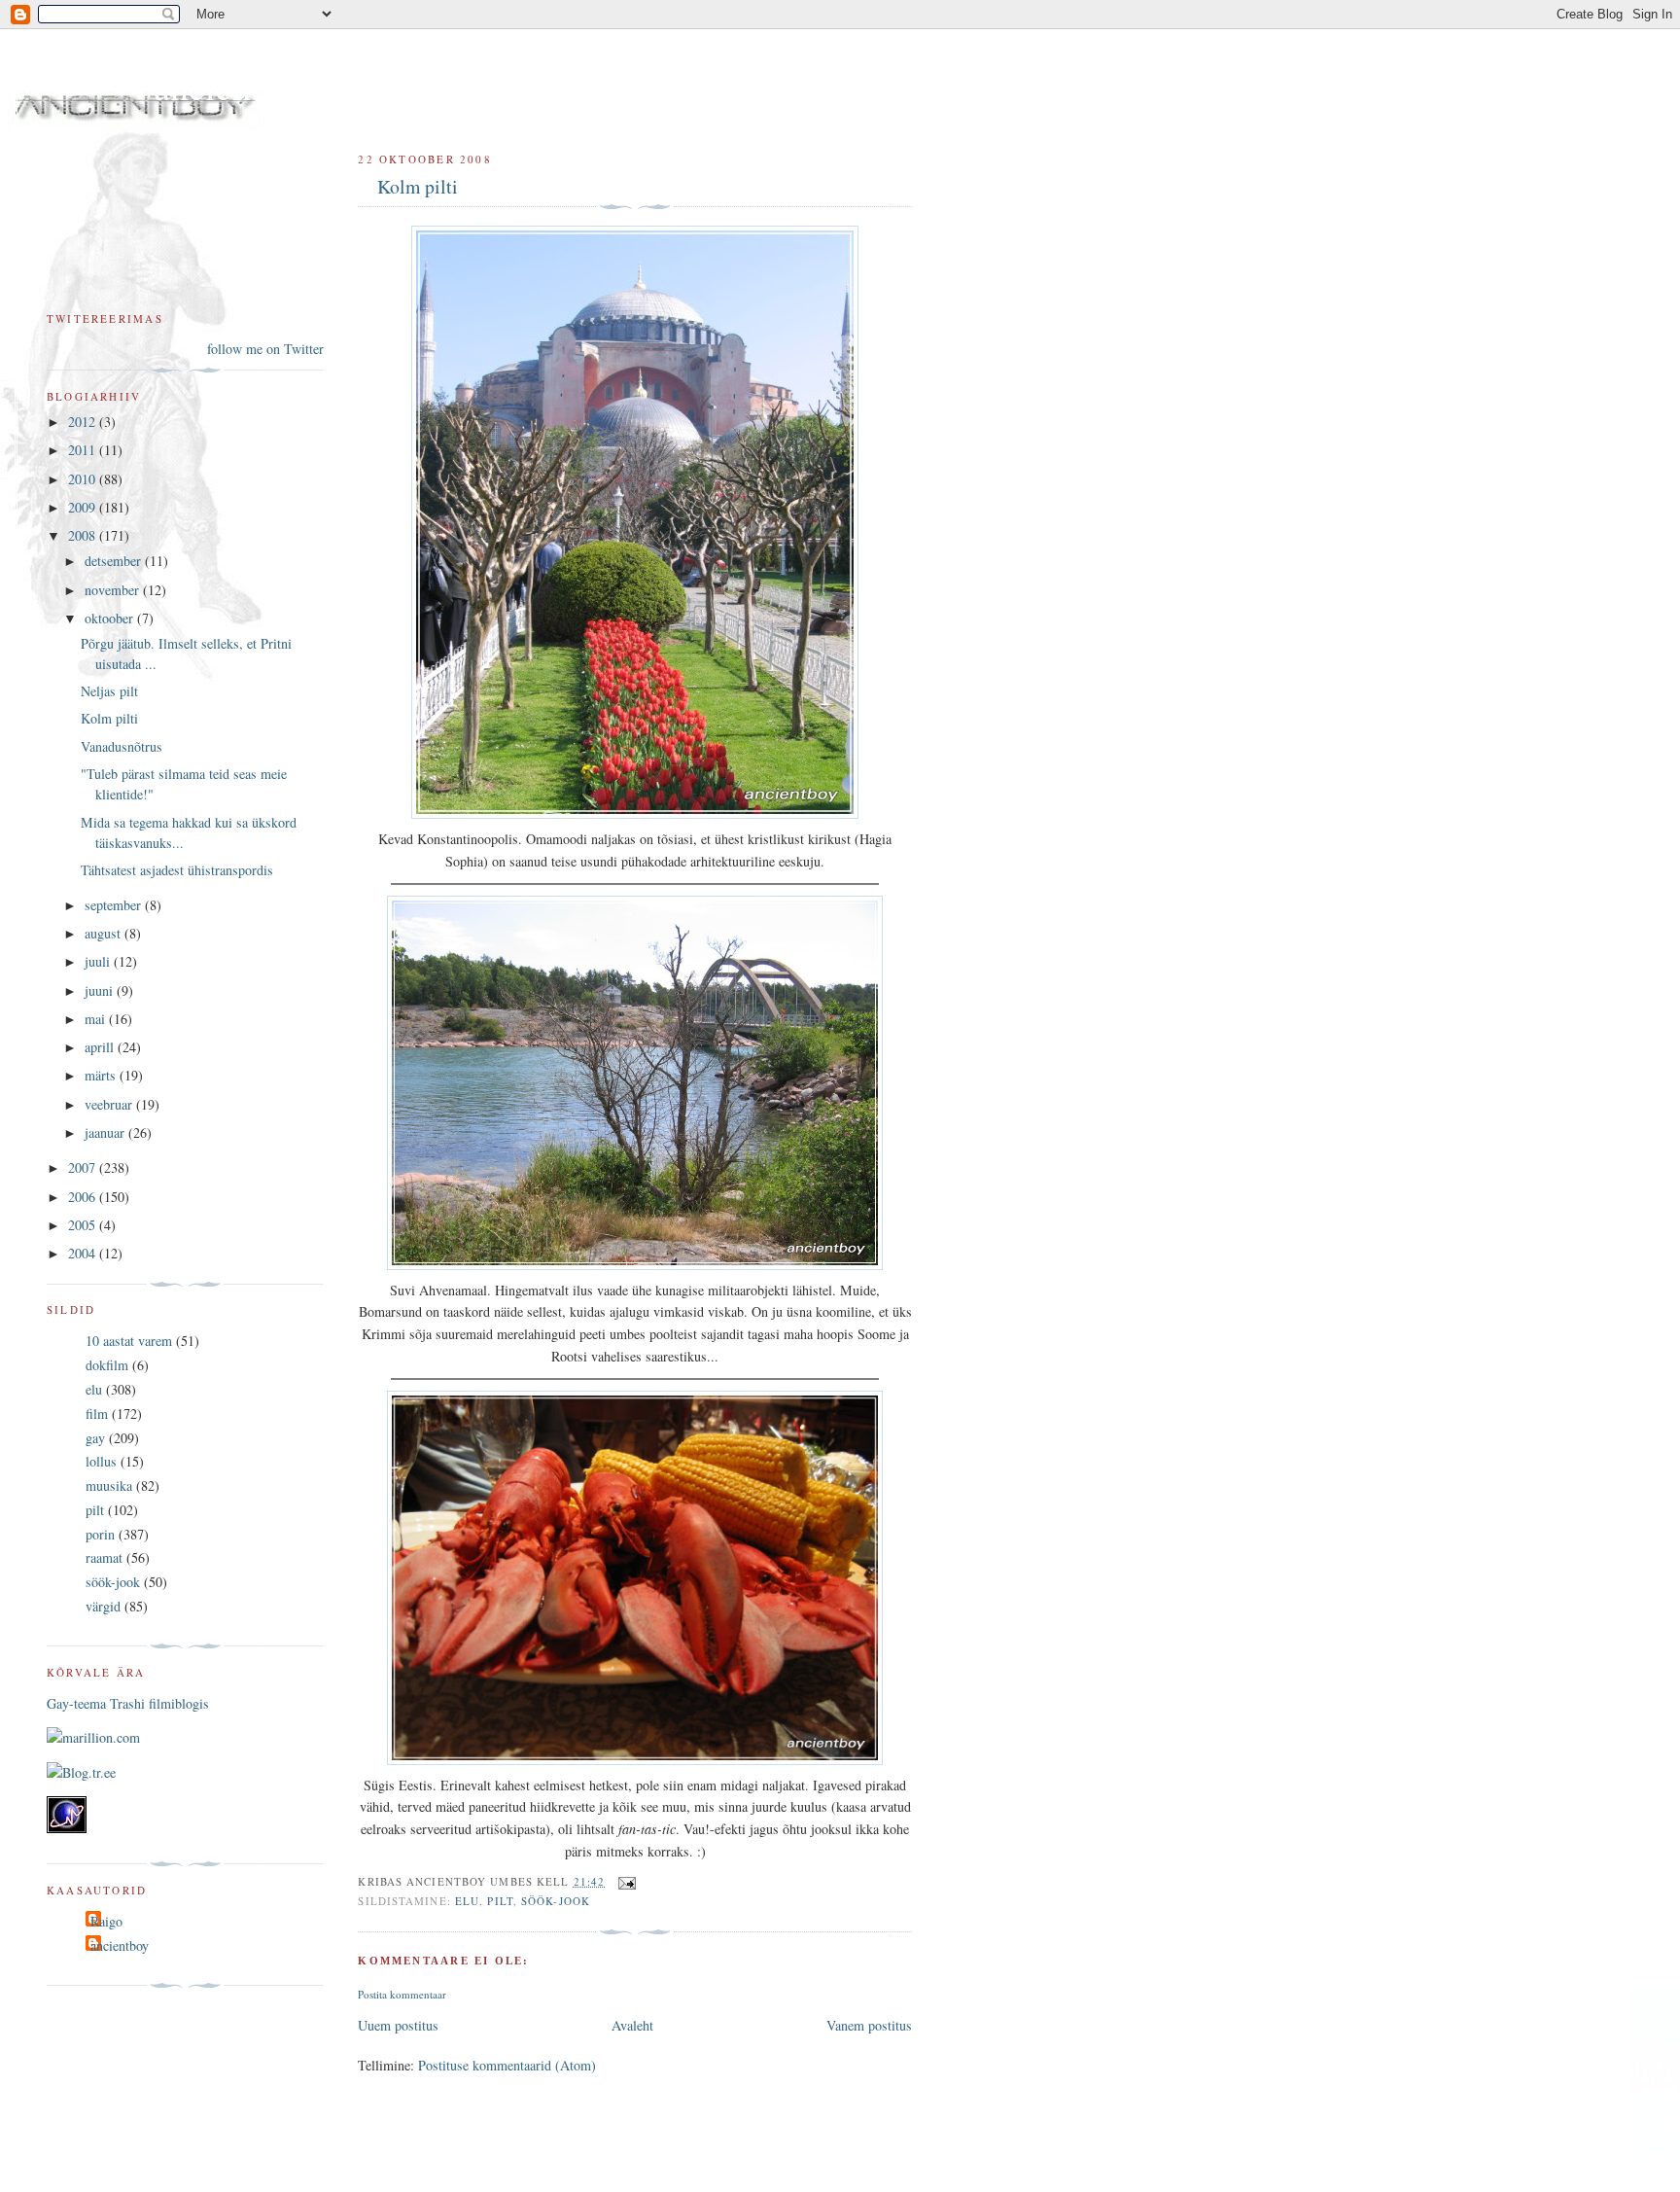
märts (102, 1075)
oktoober (111, 618)
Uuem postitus (398, 2025)
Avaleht (632, 2025)
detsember (115, 561)
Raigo (106, 1921)
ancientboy (120, 1945)
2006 (84, 1197)
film (97, 1414)
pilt (500, 1901)
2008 (84, 535)
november (114, 590)
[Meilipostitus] (624, 1881)
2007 (84, 1167)
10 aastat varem (129, 1341)
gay (95, 1438)
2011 (84, 450)
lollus (101, 1461)
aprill (101, 1047)
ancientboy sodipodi (303, 86)
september (115, 905)
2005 (84, 1225)
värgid (103, 1606)
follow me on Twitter (265, 349)
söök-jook (556, 1901)
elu (467, 1901)
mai (97, 1019)
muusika (109, 1485)
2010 (84, 479)
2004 (84, 1253)
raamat (104, 1557)
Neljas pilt (109, 691)
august (105, 933)
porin (100, 1534)
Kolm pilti (418, 186)
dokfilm (107, 1365)
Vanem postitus (869, 2025)
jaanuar (106, 1132)
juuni (101, 990)
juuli (99, 961)
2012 (84, 422)
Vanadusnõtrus (122, 746)
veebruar (110, 1104)
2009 (84, 507)
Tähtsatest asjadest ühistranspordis (177, 870)
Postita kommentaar (402, 1994)
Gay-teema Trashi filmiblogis (128, 1703)
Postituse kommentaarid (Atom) (507, 2065)
